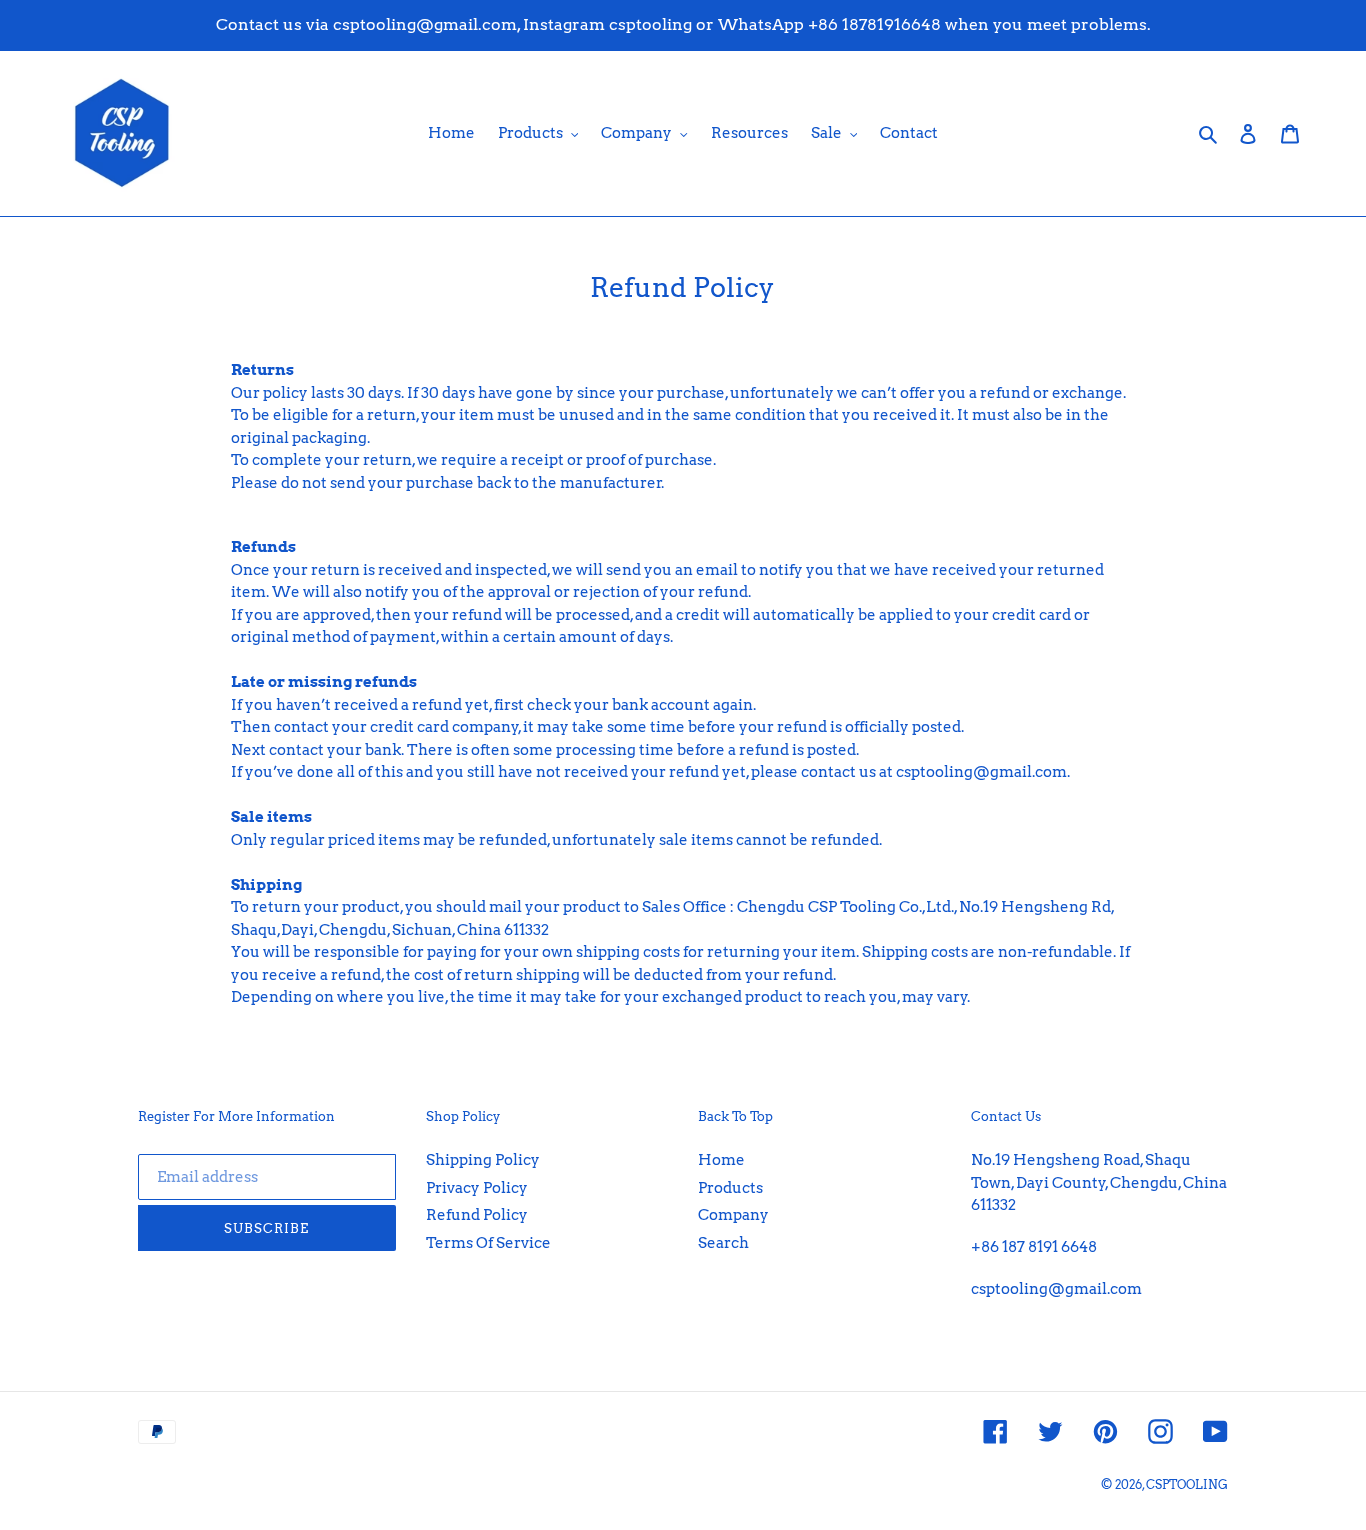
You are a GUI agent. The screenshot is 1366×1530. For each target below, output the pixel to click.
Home (721, 1160)
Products (730, 1188)
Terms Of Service (488, 1243)
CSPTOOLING (1187, 1484)
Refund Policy (477, 1215)
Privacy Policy (477, 1188)
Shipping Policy (483, 1160)
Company (733, 1215)
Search (723, 1243)
